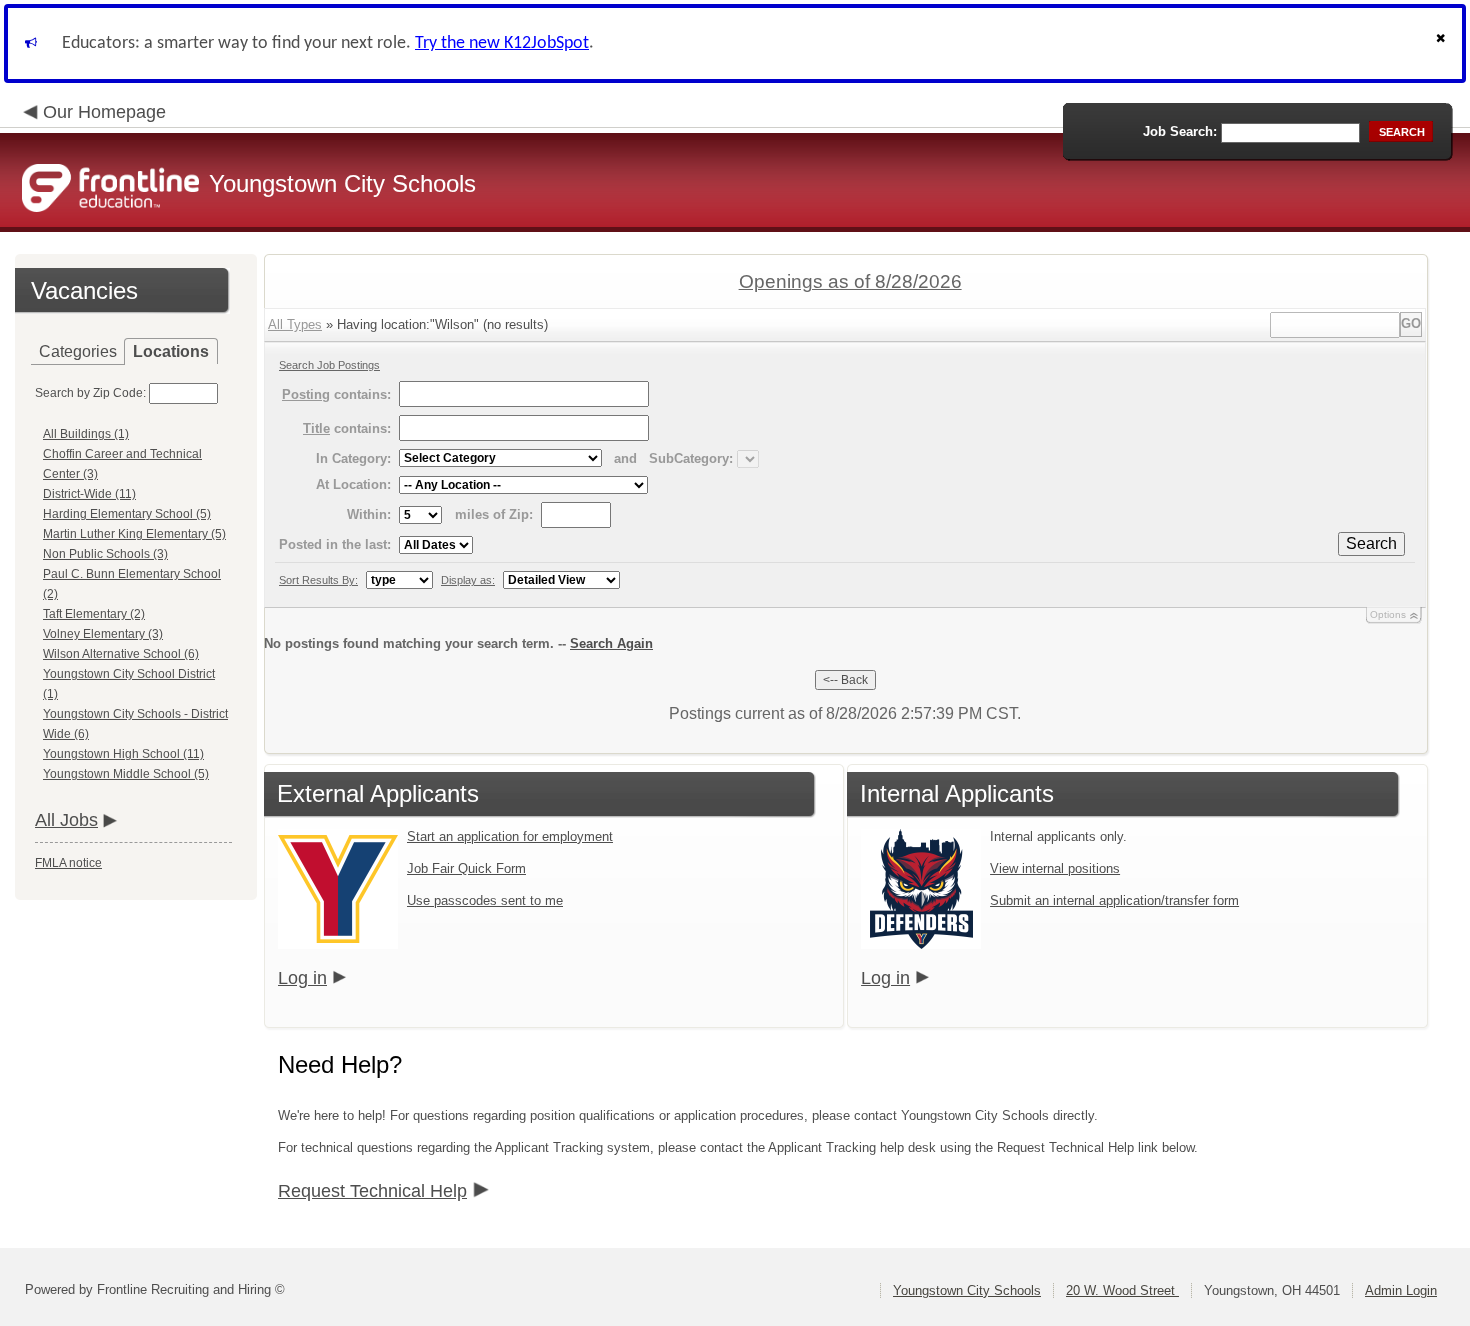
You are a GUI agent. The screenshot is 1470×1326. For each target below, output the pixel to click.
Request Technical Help (372, 1191)
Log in (302, 978)
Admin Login (1401, 1290)
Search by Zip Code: (90, 393)
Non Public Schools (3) (105, 554)
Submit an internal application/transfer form (1114, 900)
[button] (1443, 43)
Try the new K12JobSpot (502, 43)
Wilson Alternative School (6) (121, 654)
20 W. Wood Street (1122, 1290)
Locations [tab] (171, 351)
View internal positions (1055, 868)
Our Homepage (104, 112)
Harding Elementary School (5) (127, 514)
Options (1388, 614)
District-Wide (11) (89, 494)
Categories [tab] (78, 351)
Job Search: (1180, 131)
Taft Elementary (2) (94, 614)
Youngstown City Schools (967, 1290)
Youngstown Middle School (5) (126, 774)
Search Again (611, 643)
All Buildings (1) (86, 434)
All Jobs (66, 820)
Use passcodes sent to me (485, 900)
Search (1371, 543)
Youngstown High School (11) (123, 754)
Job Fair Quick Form (466, 868)
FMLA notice (68, 863)
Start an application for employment (510, 836)
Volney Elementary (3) (103, 634)
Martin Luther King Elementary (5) (134, 534)
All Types (295, 324)
